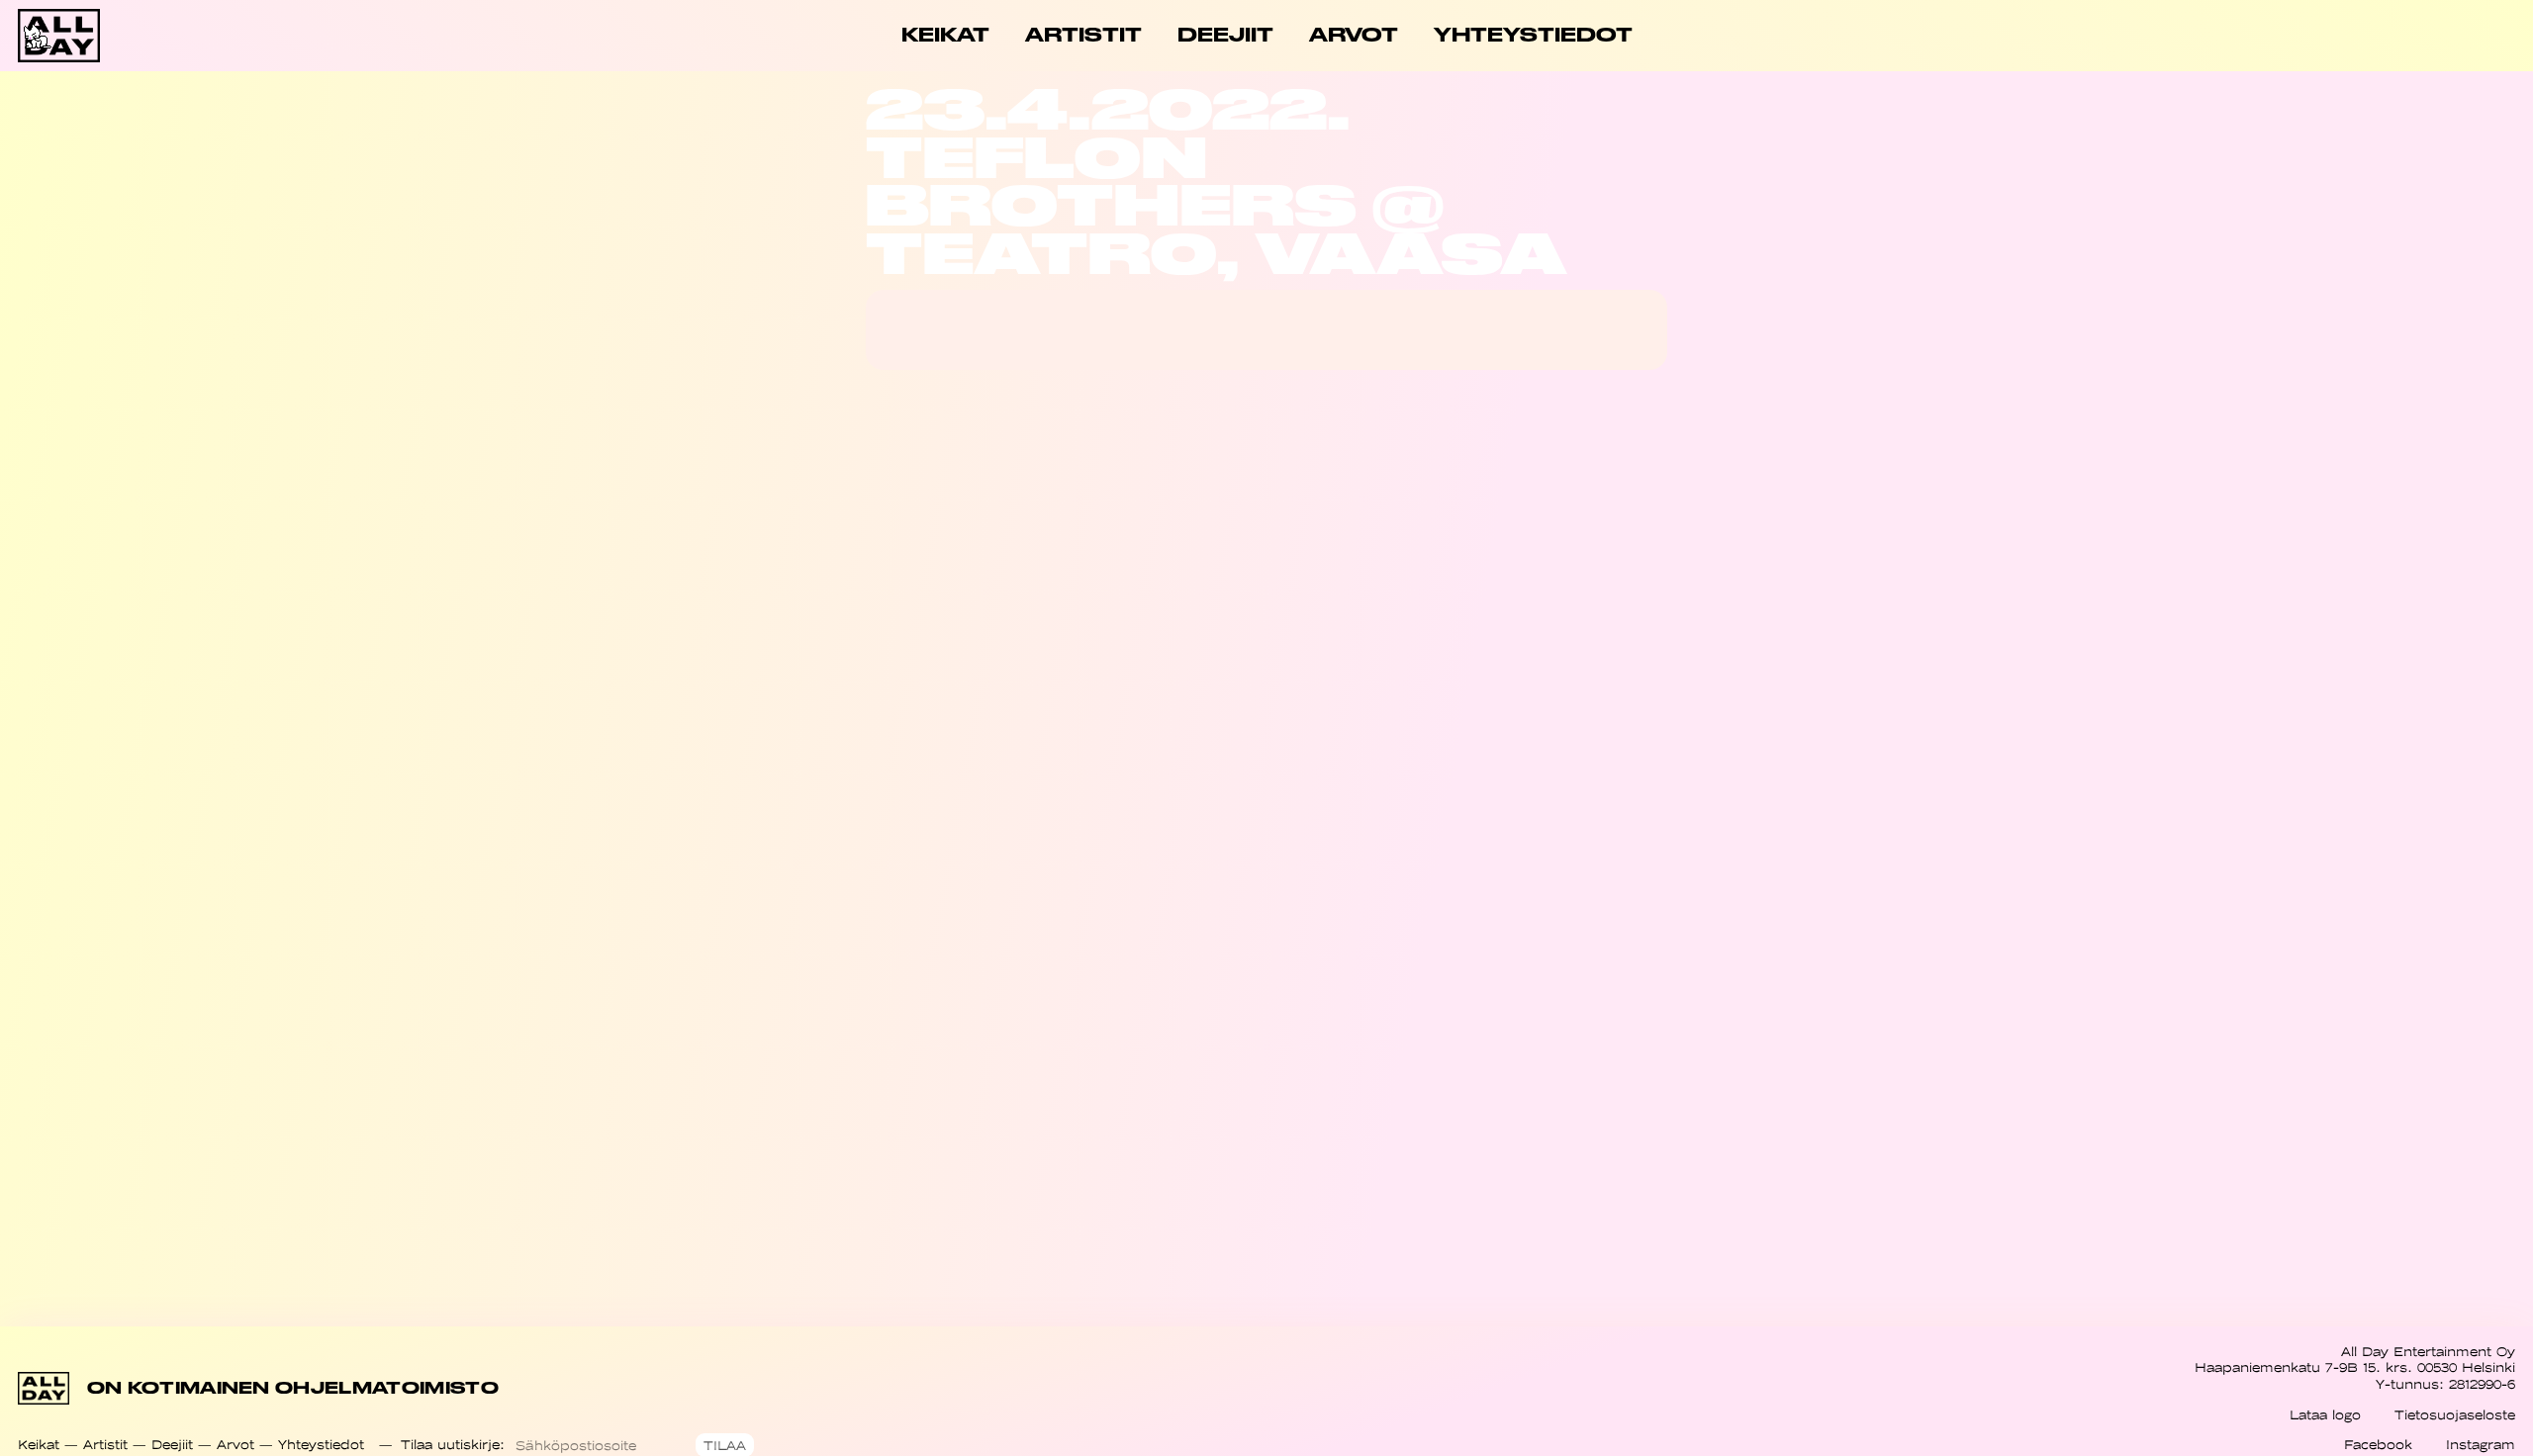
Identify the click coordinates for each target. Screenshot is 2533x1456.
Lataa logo (2325, 1415)
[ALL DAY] (142, 36)
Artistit (105, 1445)
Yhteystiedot (321, 1445)
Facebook (2378, 1445)
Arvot (235, 1445)
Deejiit (172, 1445)
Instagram (2481, 1445)
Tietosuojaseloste (2455, 1415)
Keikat (39, 1445)
